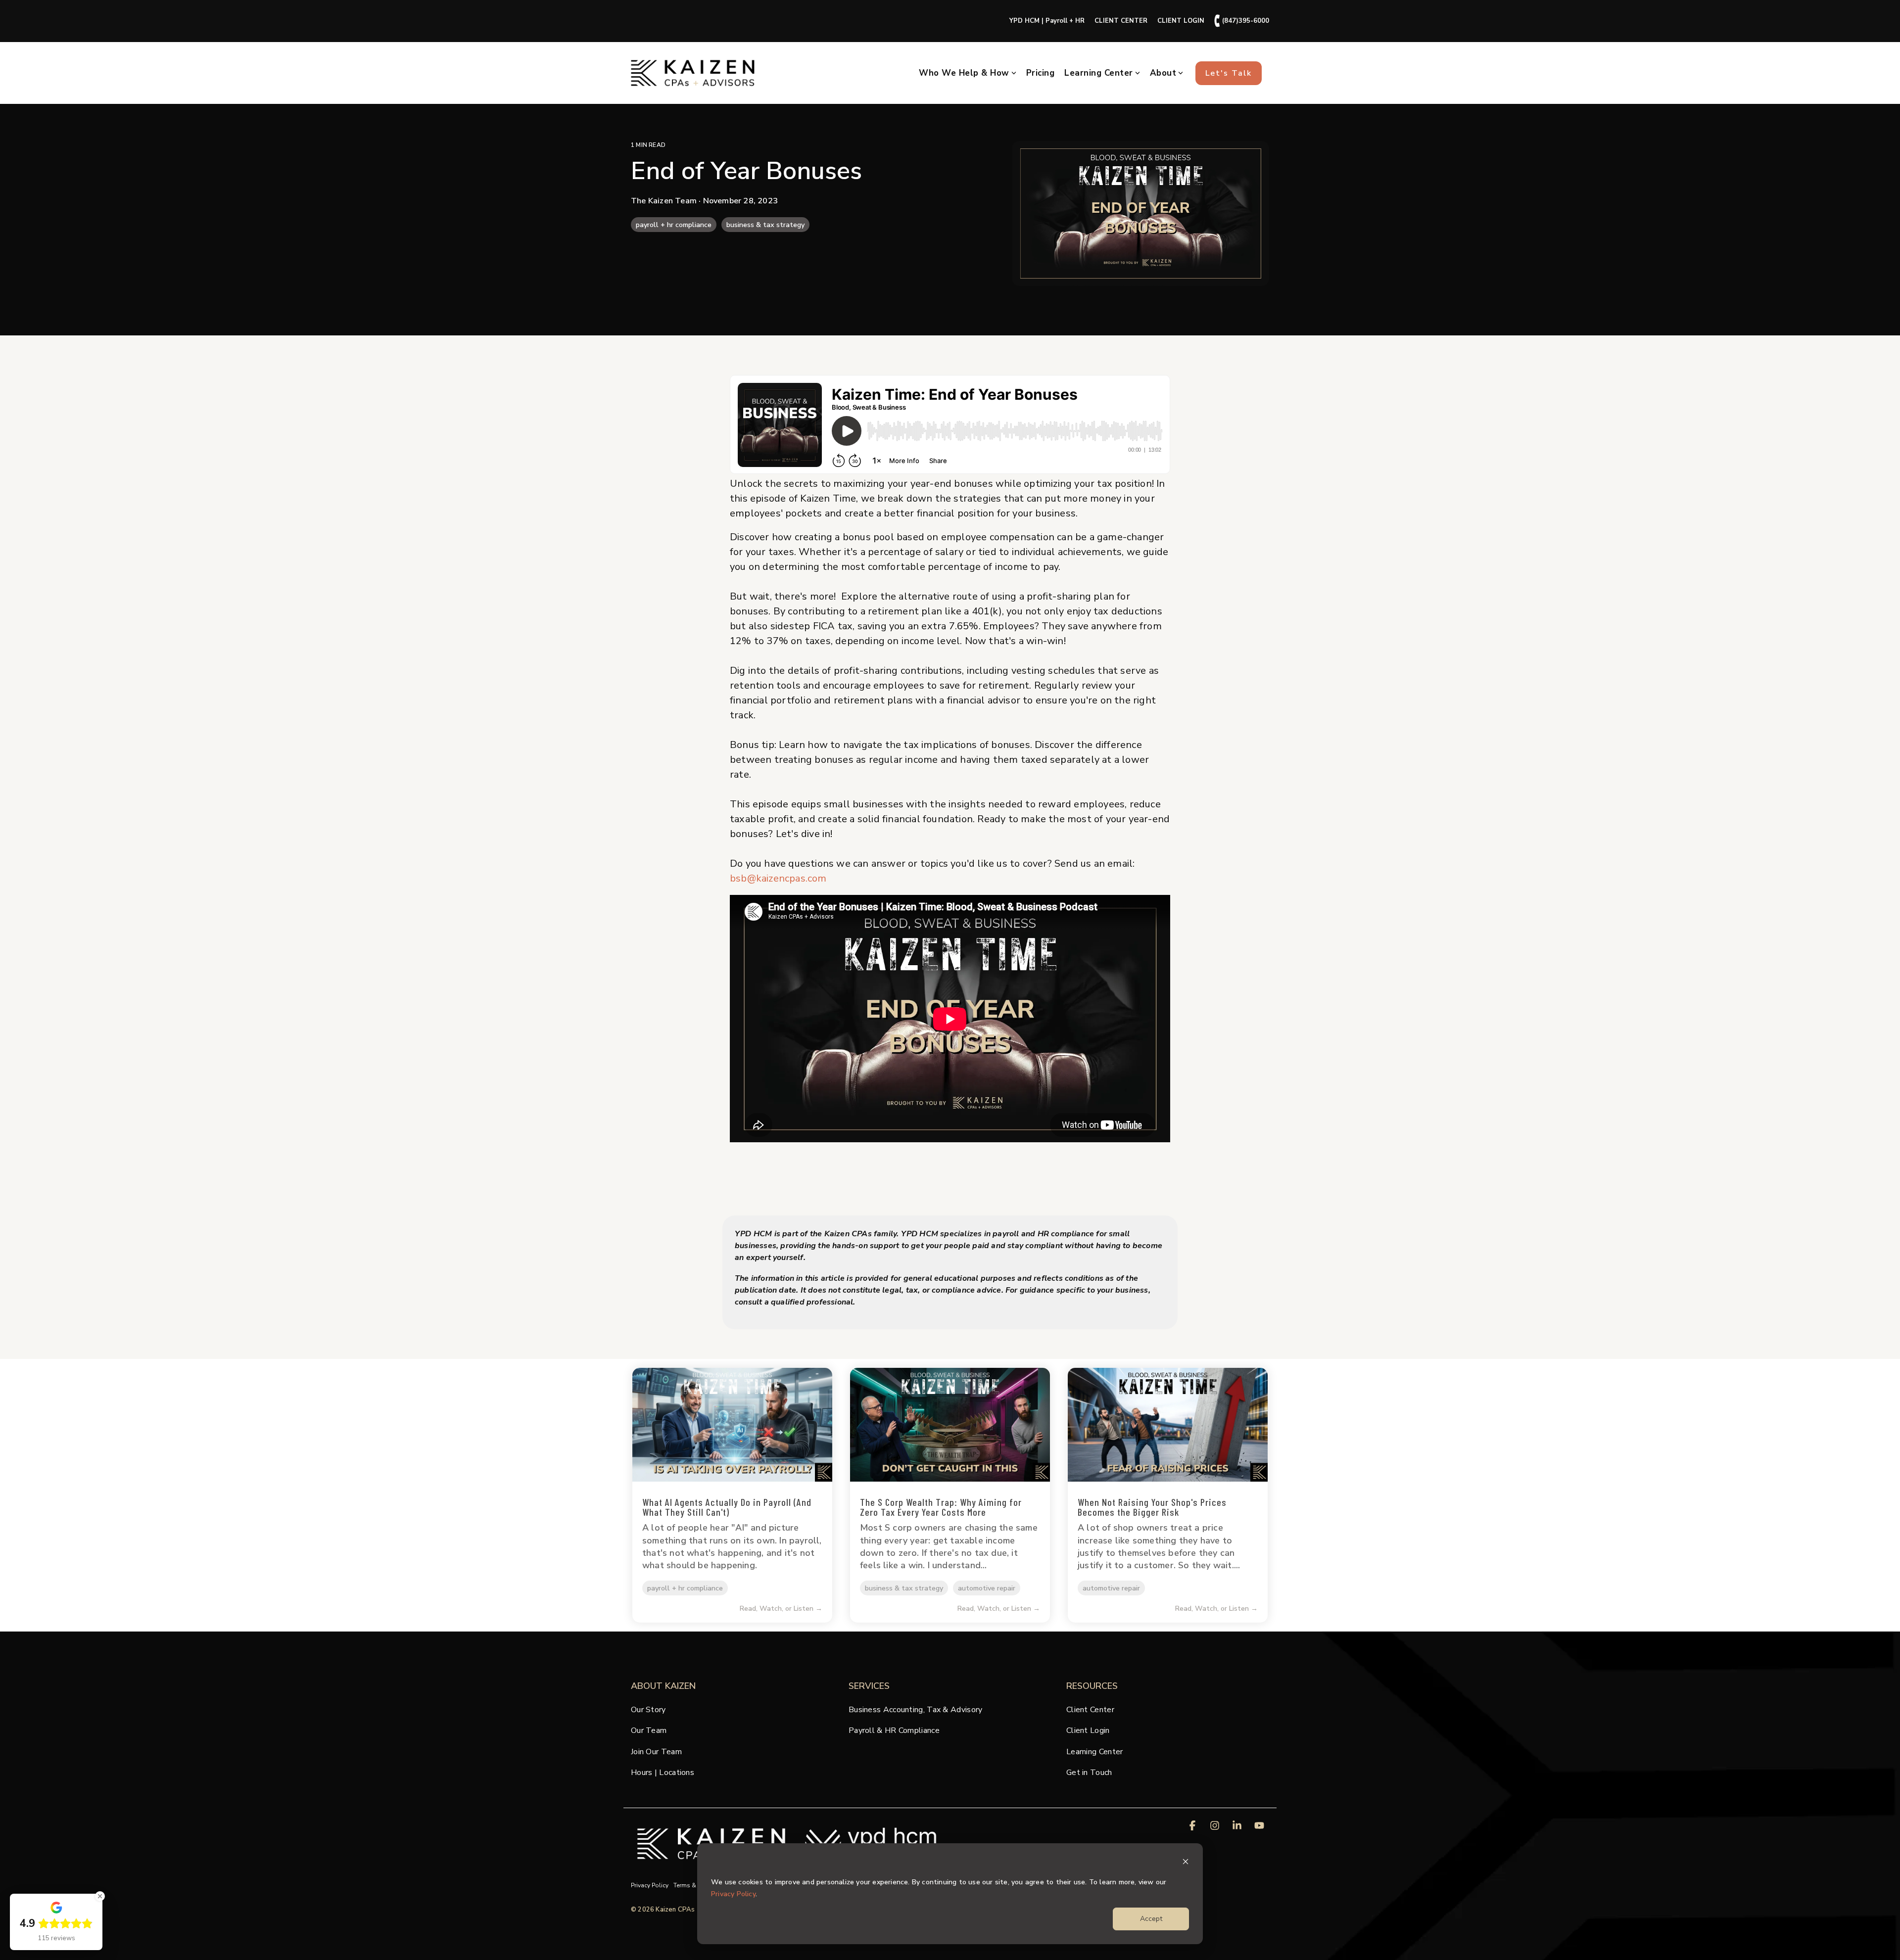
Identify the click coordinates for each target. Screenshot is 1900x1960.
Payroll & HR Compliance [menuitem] (894, 1730)
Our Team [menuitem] (649, 1730)
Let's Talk (1229, 73)
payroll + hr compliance (674, 225)
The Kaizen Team (665, 201)
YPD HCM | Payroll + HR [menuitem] (1047, 21)
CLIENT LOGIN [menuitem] (1181, 21)
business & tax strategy (765, 225)
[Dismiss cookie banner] (1186, 1863)
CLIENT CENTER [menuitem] (1121, 21)
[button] (1194, 1826)
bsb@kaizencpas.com (778, 878)
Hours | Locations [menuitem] (663, 1773)
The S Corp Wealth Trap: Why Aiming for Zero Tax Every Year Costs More (941, 1507)
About (1163, 73)
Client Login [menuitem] (1088, 1730)
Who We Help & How (964, 73)
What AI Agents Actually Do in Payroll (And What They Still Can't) (727, 1507)
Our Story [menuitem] (648, 1710)
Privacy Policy (733, 1894)
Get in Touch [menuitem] (1089, 1773)
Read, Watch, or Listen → (781, 1609)
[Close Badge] (100, 1896)
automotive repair (987, 1588)
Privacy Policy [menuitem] (650, 1885)
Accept (1151, 1919)
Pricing (1041, 73)
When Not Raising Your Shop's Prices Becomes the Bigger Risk (1152, 1507)
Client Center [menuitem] (1090, 1710)
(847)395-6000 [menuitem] (1242, 21)
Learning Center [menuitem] (1095, 1752)
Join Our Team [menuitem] (656, 1752)
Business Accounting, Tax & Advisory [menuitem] (916, 1710)
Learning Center (1099, 73)
